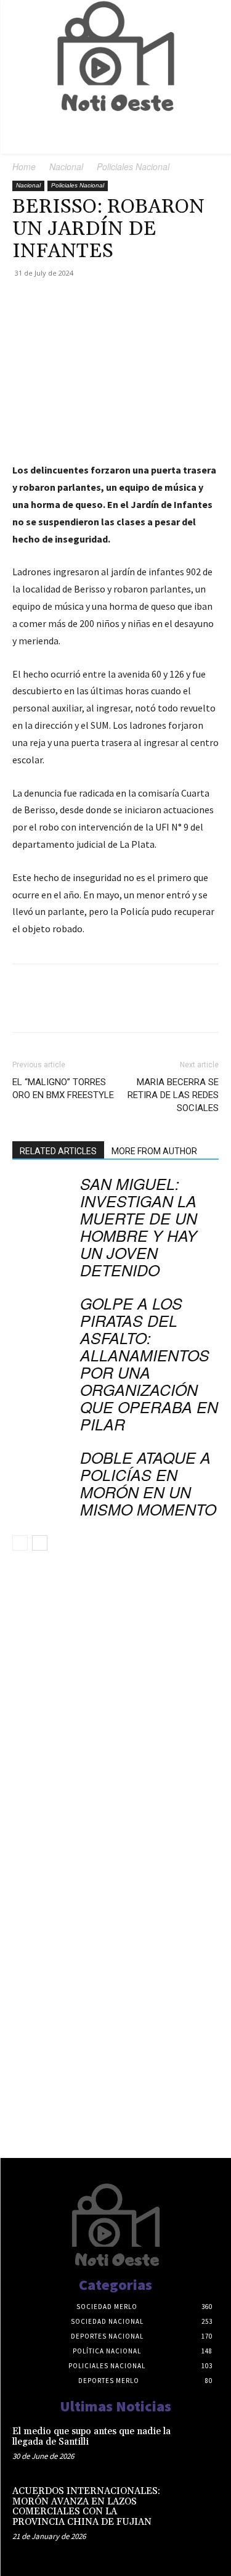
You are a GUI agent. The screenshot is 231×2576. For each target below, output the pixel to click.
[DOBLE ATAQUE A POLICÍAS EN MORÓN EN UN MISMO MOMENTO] (43, 1471)
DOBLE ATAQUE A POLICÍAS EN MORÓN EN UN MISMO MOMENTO (148, 1483)
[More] (139, 301)
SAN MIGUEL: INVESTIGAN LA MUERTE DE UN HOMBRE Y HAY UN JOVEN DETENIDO (139, 1227)
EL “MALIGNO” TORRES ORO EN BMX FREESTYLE (63, 1089)
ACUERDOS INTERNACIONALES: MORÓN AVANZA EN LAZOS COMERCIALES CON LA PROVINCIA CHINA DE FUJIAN (86, 2507)
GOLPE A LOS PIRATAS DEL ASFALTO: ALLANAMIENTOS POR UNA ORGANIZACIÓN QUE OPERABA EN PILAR (149, 1364)
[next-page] (40, 1543)
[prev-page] (20, 1543)
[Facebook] (25, 301)
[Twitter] (53, 301)
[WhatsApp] (110, 301)
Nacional (66, 166)
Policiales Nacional (133, 166)
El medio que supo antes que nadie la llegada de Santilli (91, 2437)
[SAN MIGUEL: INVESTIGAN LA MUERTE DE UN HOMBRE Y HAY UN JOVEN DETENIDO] (43, 1198)
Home (24, 166)
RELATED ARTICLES (58, 1151)
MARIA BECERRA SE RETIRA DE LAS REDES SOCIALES (173, 1095)
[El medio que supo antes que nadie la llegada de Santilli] (198, 2445)
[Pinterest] (81, 301)
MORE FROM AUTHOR (154, 1151)
